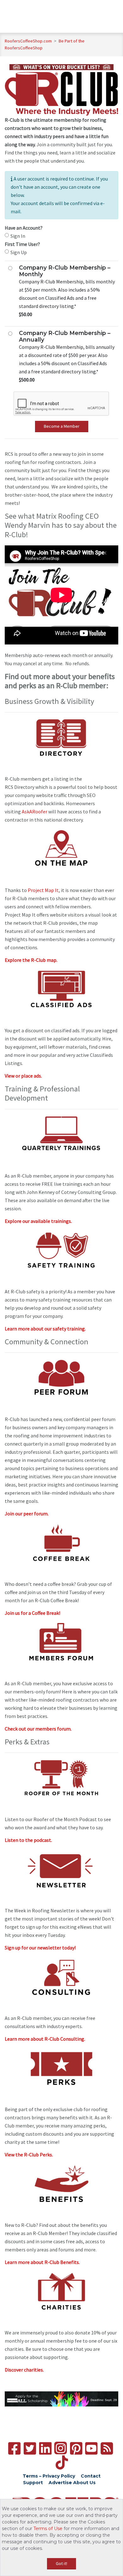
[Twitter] (30, 2448)
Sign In (18, 236)
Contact (91, 2476)
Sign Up (19, 252)
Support (33, 2483)
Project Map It (43, 890)
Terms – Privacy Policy (49, 2476)
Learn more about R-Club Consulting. (45, 2039)
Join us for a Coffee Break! (32, 1613)
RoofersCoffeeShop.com (28, 41)
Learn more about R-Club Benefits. (42, 2262)
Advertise (60, 2483)
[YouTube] (91, 2448)
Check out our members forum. (38, 1729)
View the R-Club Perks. (29, 2155)
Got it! (61, 2563)
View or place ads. (23, 1076)
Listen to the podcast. (28, 1840)
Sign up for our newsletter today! (40, 1948)
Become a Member (62, 426)
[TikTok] (62, 2463)
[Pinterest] (76, 2448)
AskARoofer (35, 811)
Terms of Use (48, 2529)
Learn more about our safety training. (45, 1329)
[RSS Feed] (107, 2448)
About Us (84, 2483)
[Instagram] (61, 2448)
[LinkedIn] (45, 2448)
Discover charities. (24, 2370)
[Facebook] (14, 2448)
